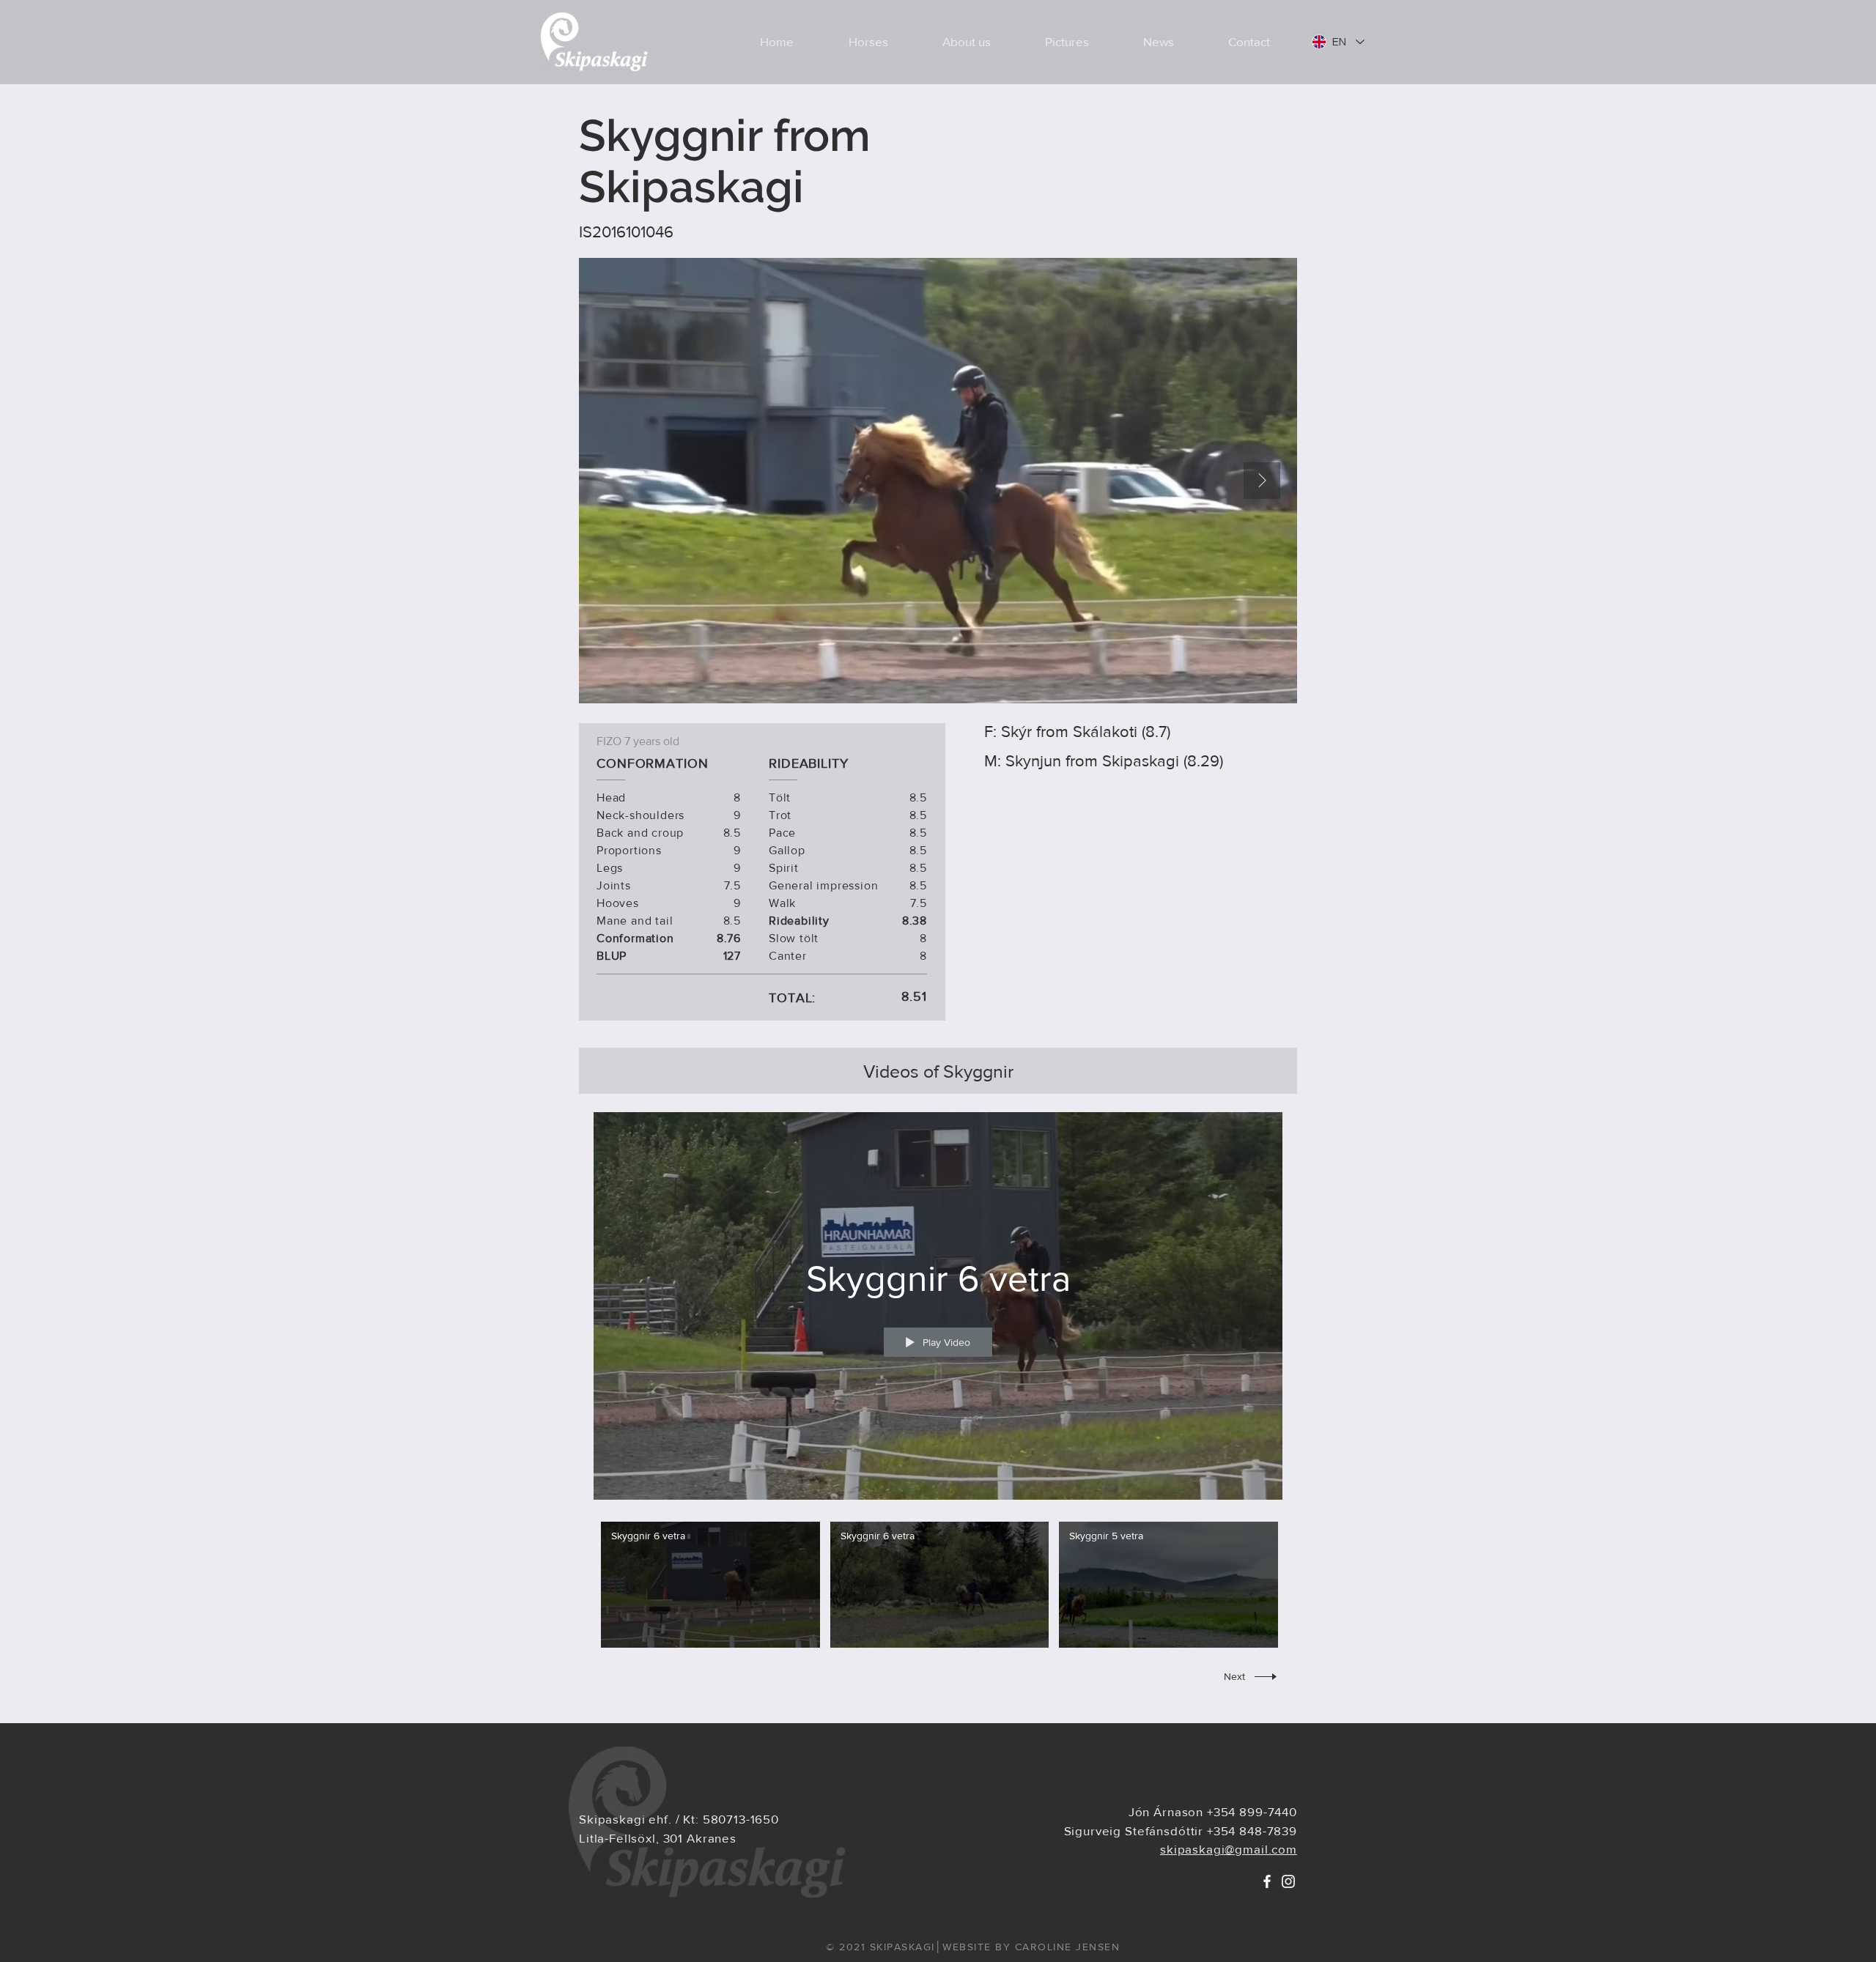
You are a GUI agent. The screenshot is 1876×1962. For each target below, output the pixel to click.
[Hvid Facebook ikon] (1267, 1881)
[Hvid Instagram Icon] (1288, 1881)
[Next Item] (1262, 481)
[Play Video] (710, 1585)
